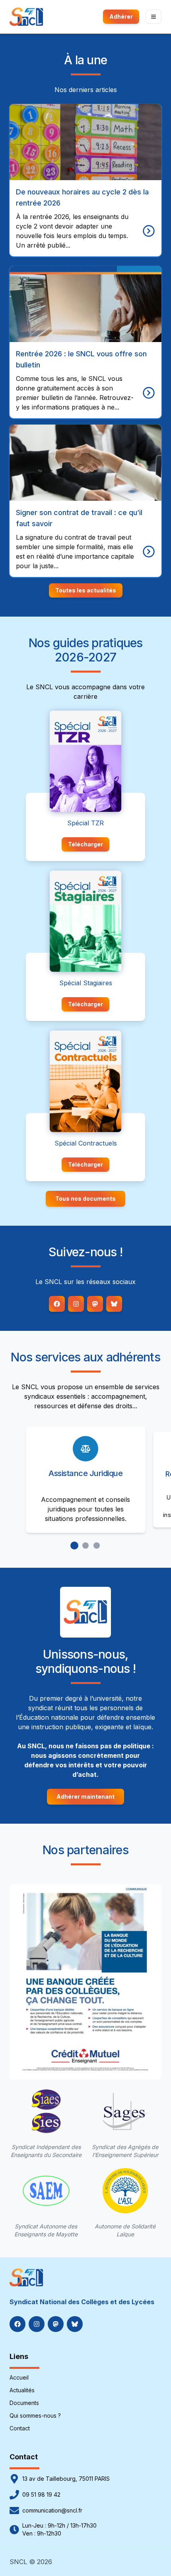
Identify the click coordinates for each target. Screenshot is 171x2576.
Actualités (22, 2390)
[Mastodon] (95, 1304)
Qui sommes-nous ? (35, 2415)
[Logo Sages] (125, 2111)
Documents (24, 2403)
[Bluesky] (114, 1304)
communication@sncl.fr (52, 2510)
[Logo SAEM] (46, 2191)
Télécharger (85, 844)
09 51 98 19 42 (41, 2494)
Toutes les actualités (86, 590)
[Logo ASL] (125, 2191)
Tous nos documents (85, 1199)
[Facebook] (57, 1304)
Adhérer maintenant (85, 1796)
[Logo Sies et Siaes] (46, 2111)
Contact (20, 2428)
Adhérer (121, 16)
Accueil (19, 2377)
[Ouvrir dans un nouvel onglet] (85, 761)
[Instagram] (76, 1304)
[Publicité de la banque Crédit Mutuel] (85, 1982)
